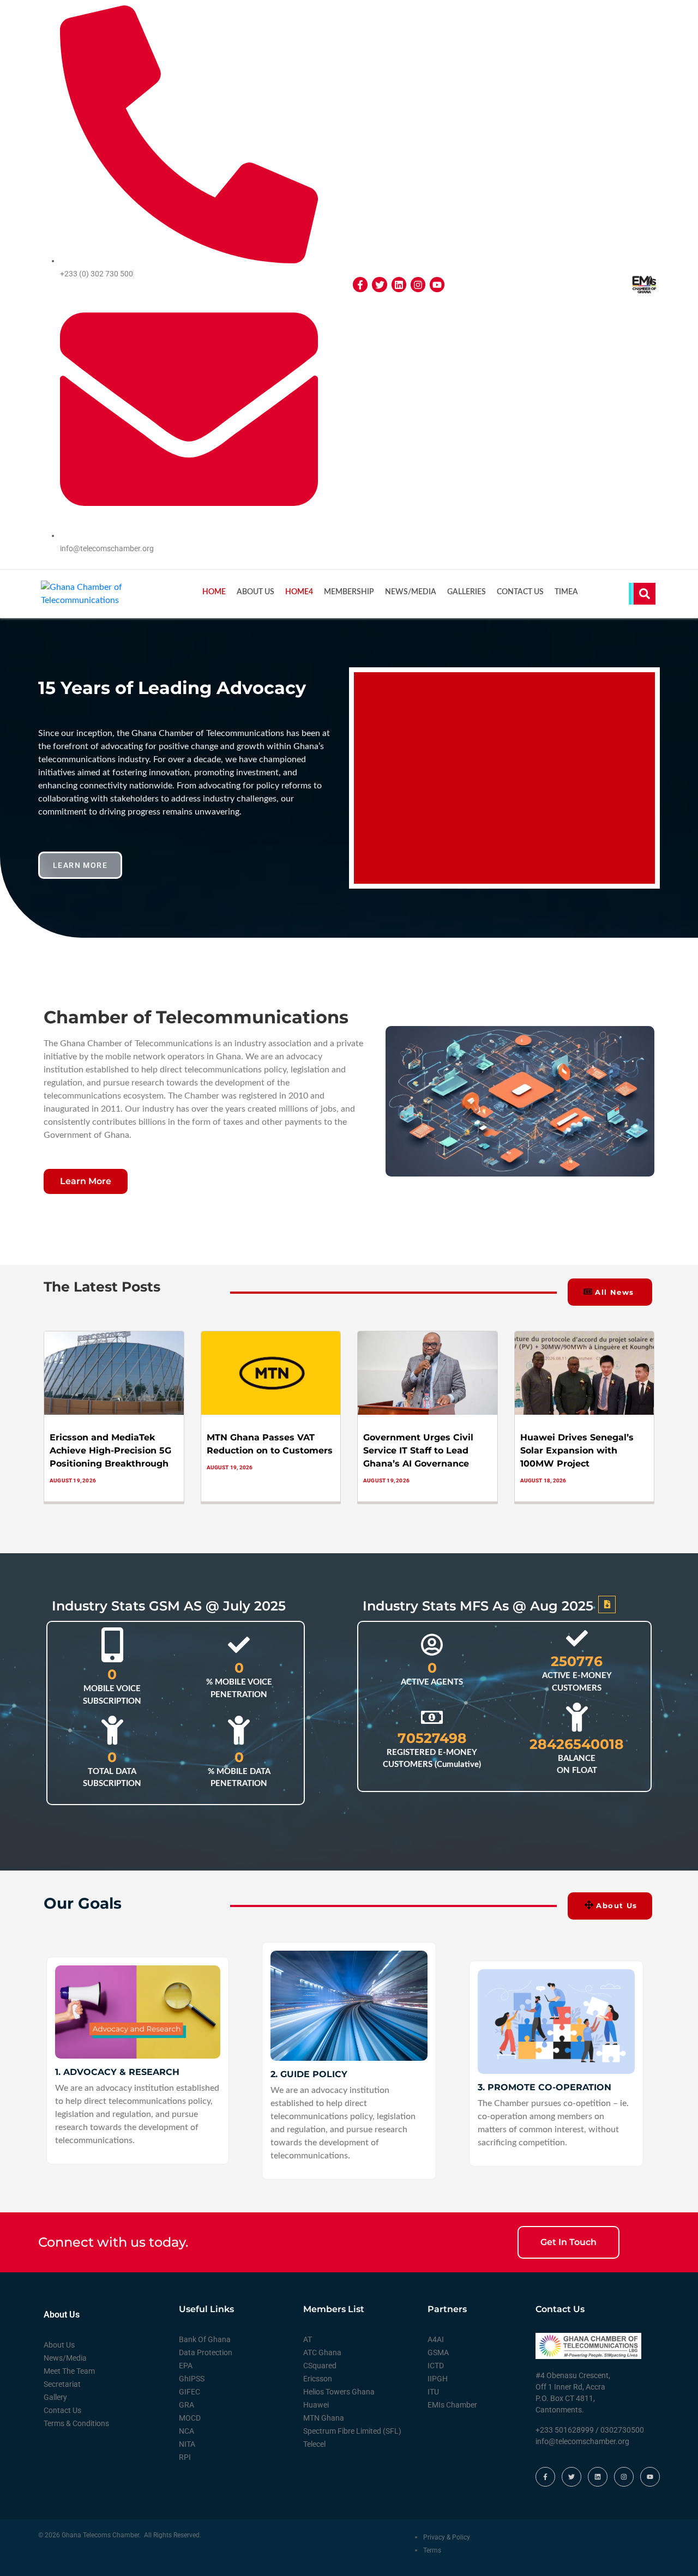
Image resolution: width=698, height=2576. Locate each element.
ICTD (436, 2366)
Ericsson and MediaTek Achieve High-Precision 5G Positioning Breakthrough (110, 1450)
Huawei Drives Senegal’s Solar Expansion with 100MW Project (577, 1450)
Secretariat (62, 2384)
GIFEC (189, 2392)
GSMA (438, 2352)
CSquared (320, 2366)
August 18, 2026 (543, 1480)
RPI (185, 2457)
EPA (186, 2366)
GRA (186, 2405)
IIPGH (438, 2379)
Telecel (314, 2444)
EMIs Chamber (452, 2405)
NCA (186, 2431)
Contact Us (520, 592)
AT (308, 2339)
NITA (187, 2444)
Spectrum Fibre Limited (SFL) (352, 2431)
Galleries (467, 592)
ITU (433, 2392)
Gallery (55, 2397)
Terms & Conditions (76, 2423)
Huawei (316, 2405)
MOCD (190, 2418)
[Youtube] (437, 284)
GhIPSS (192, 2379)
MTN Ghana (324, 2418)
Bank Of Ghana (205, 2339)
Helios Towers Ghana (339, 2392)
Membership (349, 592)
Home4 (299, 592)
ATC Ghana (322, 2352)
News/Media (411, 592)
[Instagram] (418, 284)
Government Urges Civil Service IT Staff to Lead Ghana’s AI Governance (418, 1450)
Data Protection (206, 2352)
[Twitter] (379, 284)
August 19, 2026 (73, 1480)
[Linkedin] (399, 284)
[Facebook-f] (360, 284)
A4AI (436, 2339)
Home (214, 592)
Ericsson (318, 2379)
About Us (255, 592)
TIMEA (566, 592)
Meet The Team (69, 2371)
